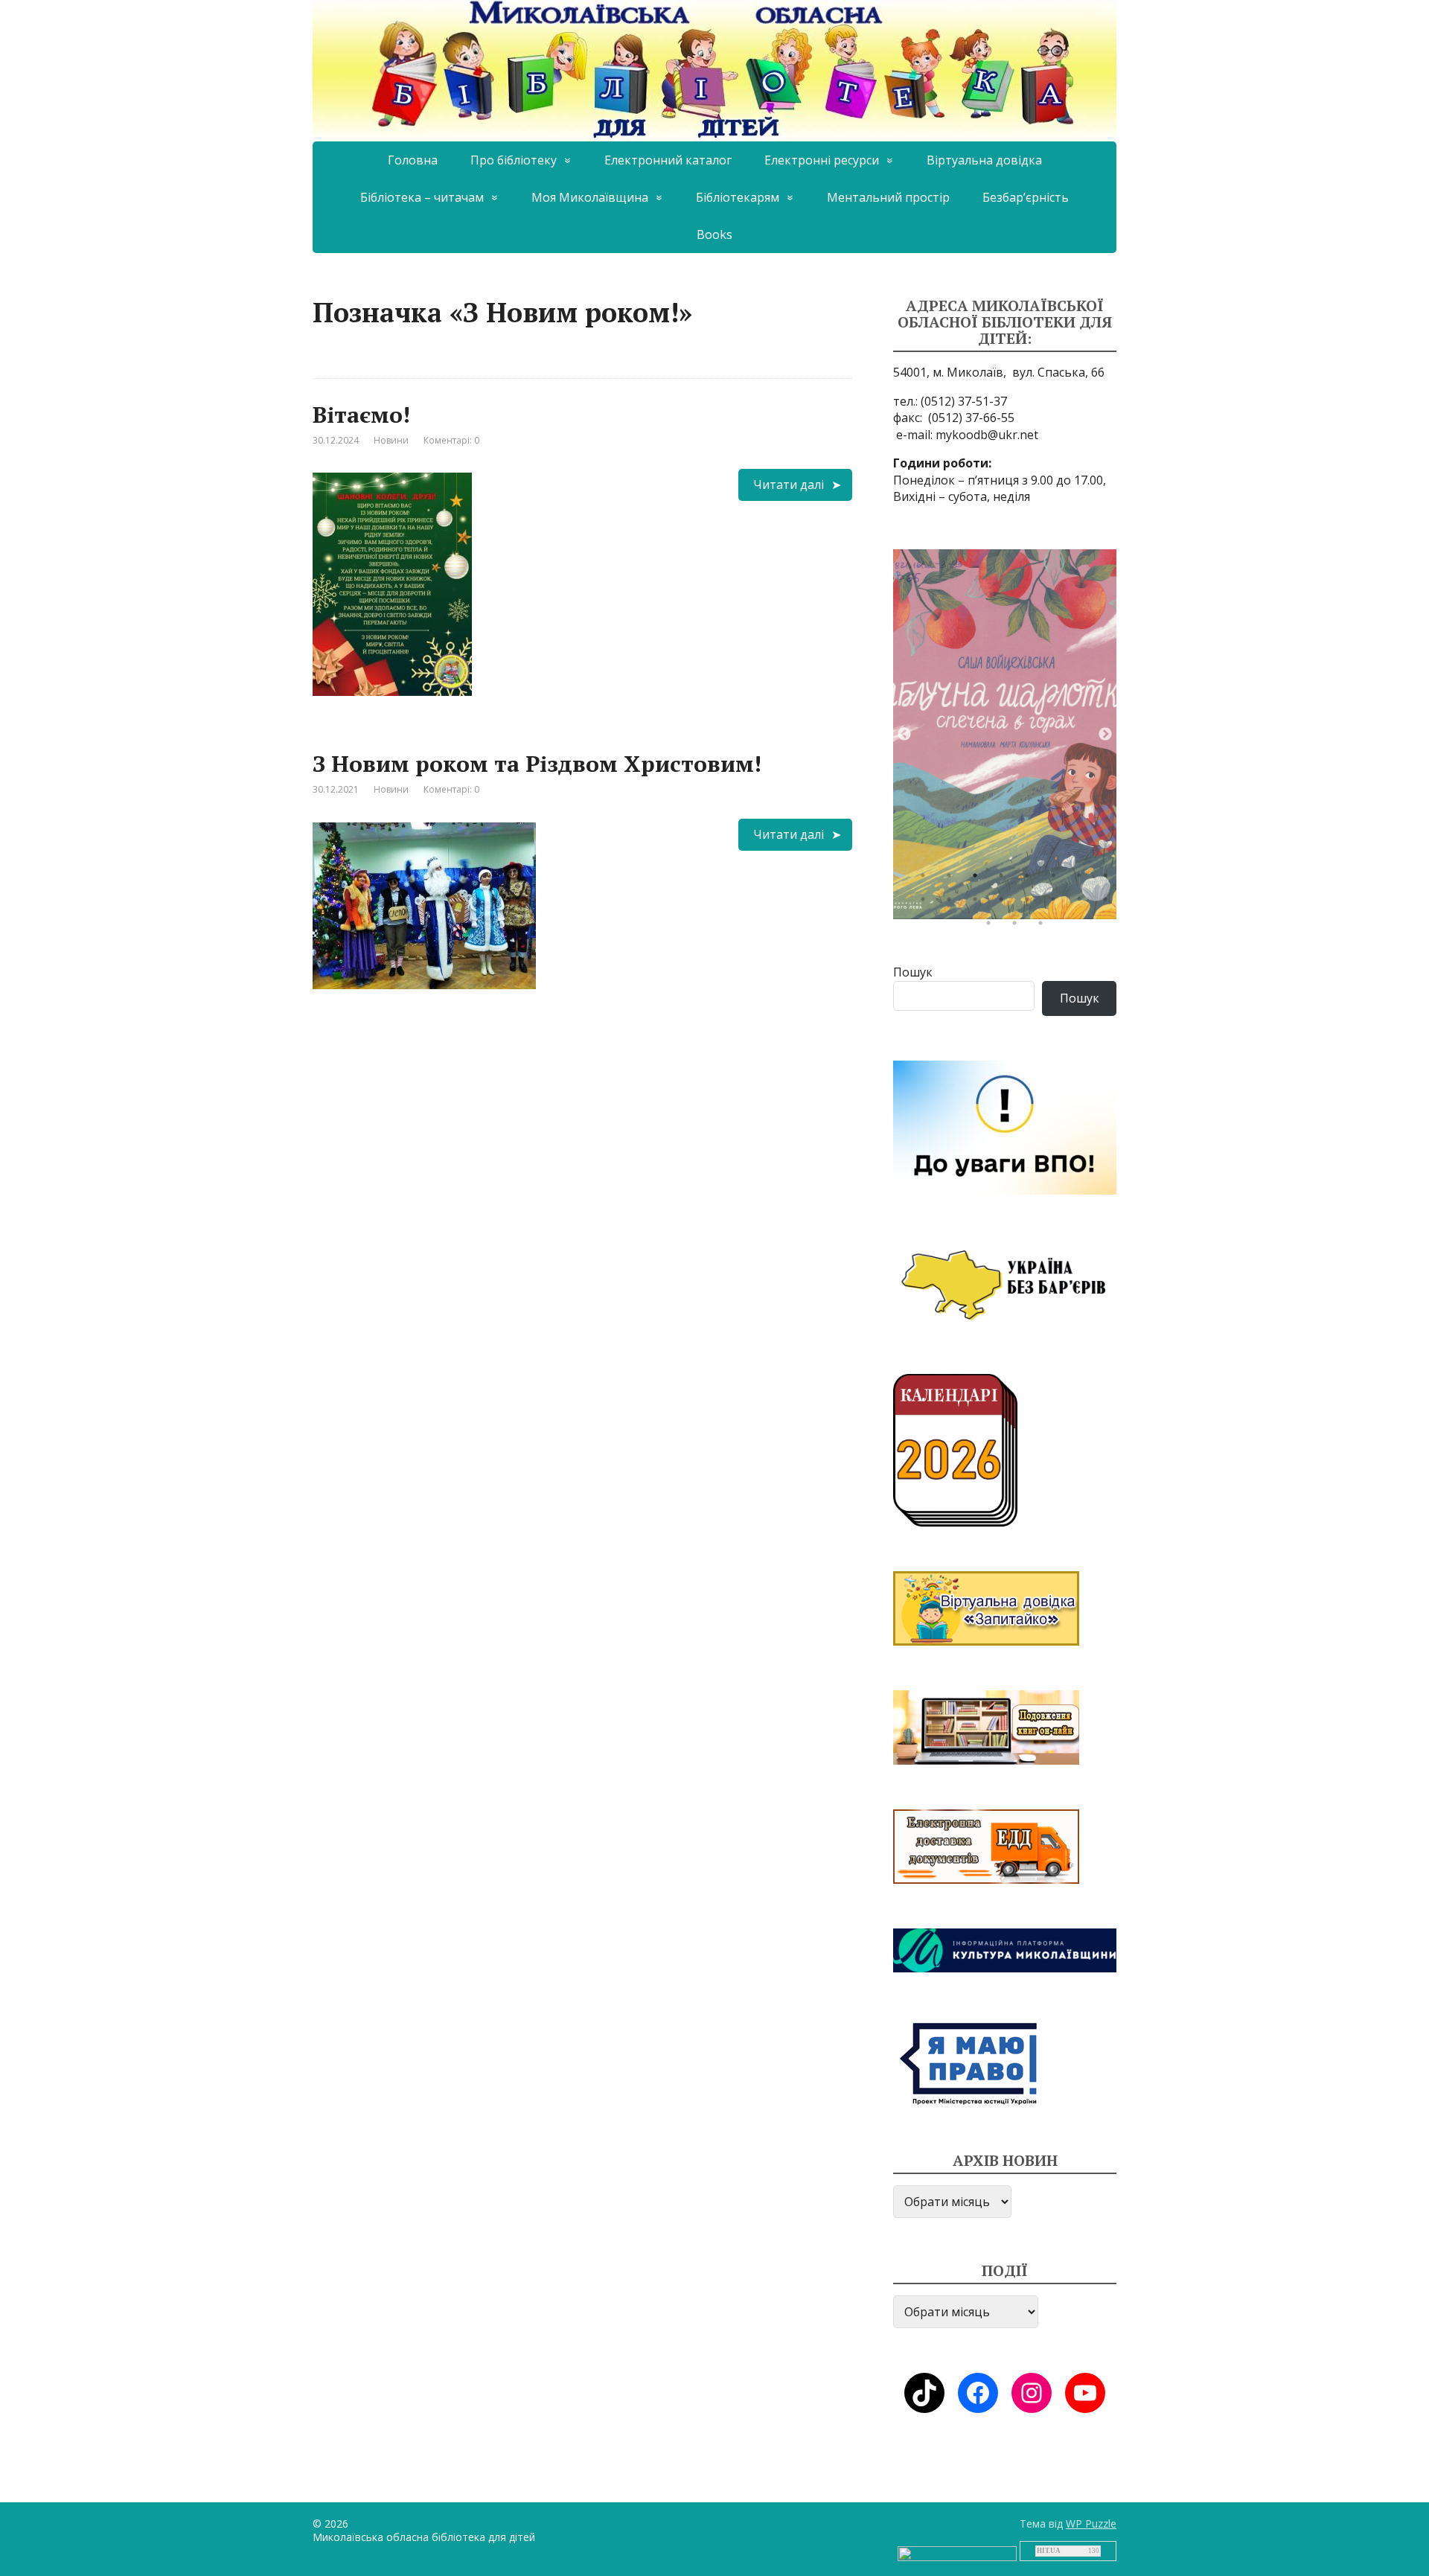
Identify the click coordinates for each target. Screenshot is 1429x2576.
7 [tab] (1083, 879)
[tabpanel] (1005, 734)
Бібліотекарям (738, 197)
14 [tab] (1057, 903)
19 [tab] (1044, 927)
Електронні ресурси (822, 160)
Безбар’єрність (1026, 197)
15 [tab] (1083, 903)
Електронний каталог (668, 160)
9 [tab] (927, 903)
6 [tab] (1057, 879)
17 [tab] (992, 927)
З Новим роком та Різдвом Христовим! (537, 764)
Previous (904, 735)
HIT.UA (1049, 2551)
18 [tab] (1018, 927)
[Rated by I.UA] (957, 2553)
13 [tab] (1031, 903)
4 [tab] (1005, 879)
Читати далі (789, 485)
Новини (391, 440)
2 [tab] (953, 879)
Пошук (913, 972)
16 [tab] (1109, 903)
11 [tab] (979, 903)
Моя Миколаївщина (590, 197)
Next (1105, 735)
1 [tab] (927, 879)
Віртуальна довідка (984, 160)
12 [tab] (1005, 903)
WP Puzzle (1091, 2524)
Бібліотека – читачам (422, 197)
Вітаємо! (361, 415)
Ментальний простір (888, 197)
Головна (413, 160)
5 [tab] (1031, 879)
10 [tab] (953, 903)
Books (714, 234)
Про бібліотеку (514, 160)
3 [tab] (979, 879)
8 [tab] (1109, 879)
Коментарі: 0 (451, 440)
